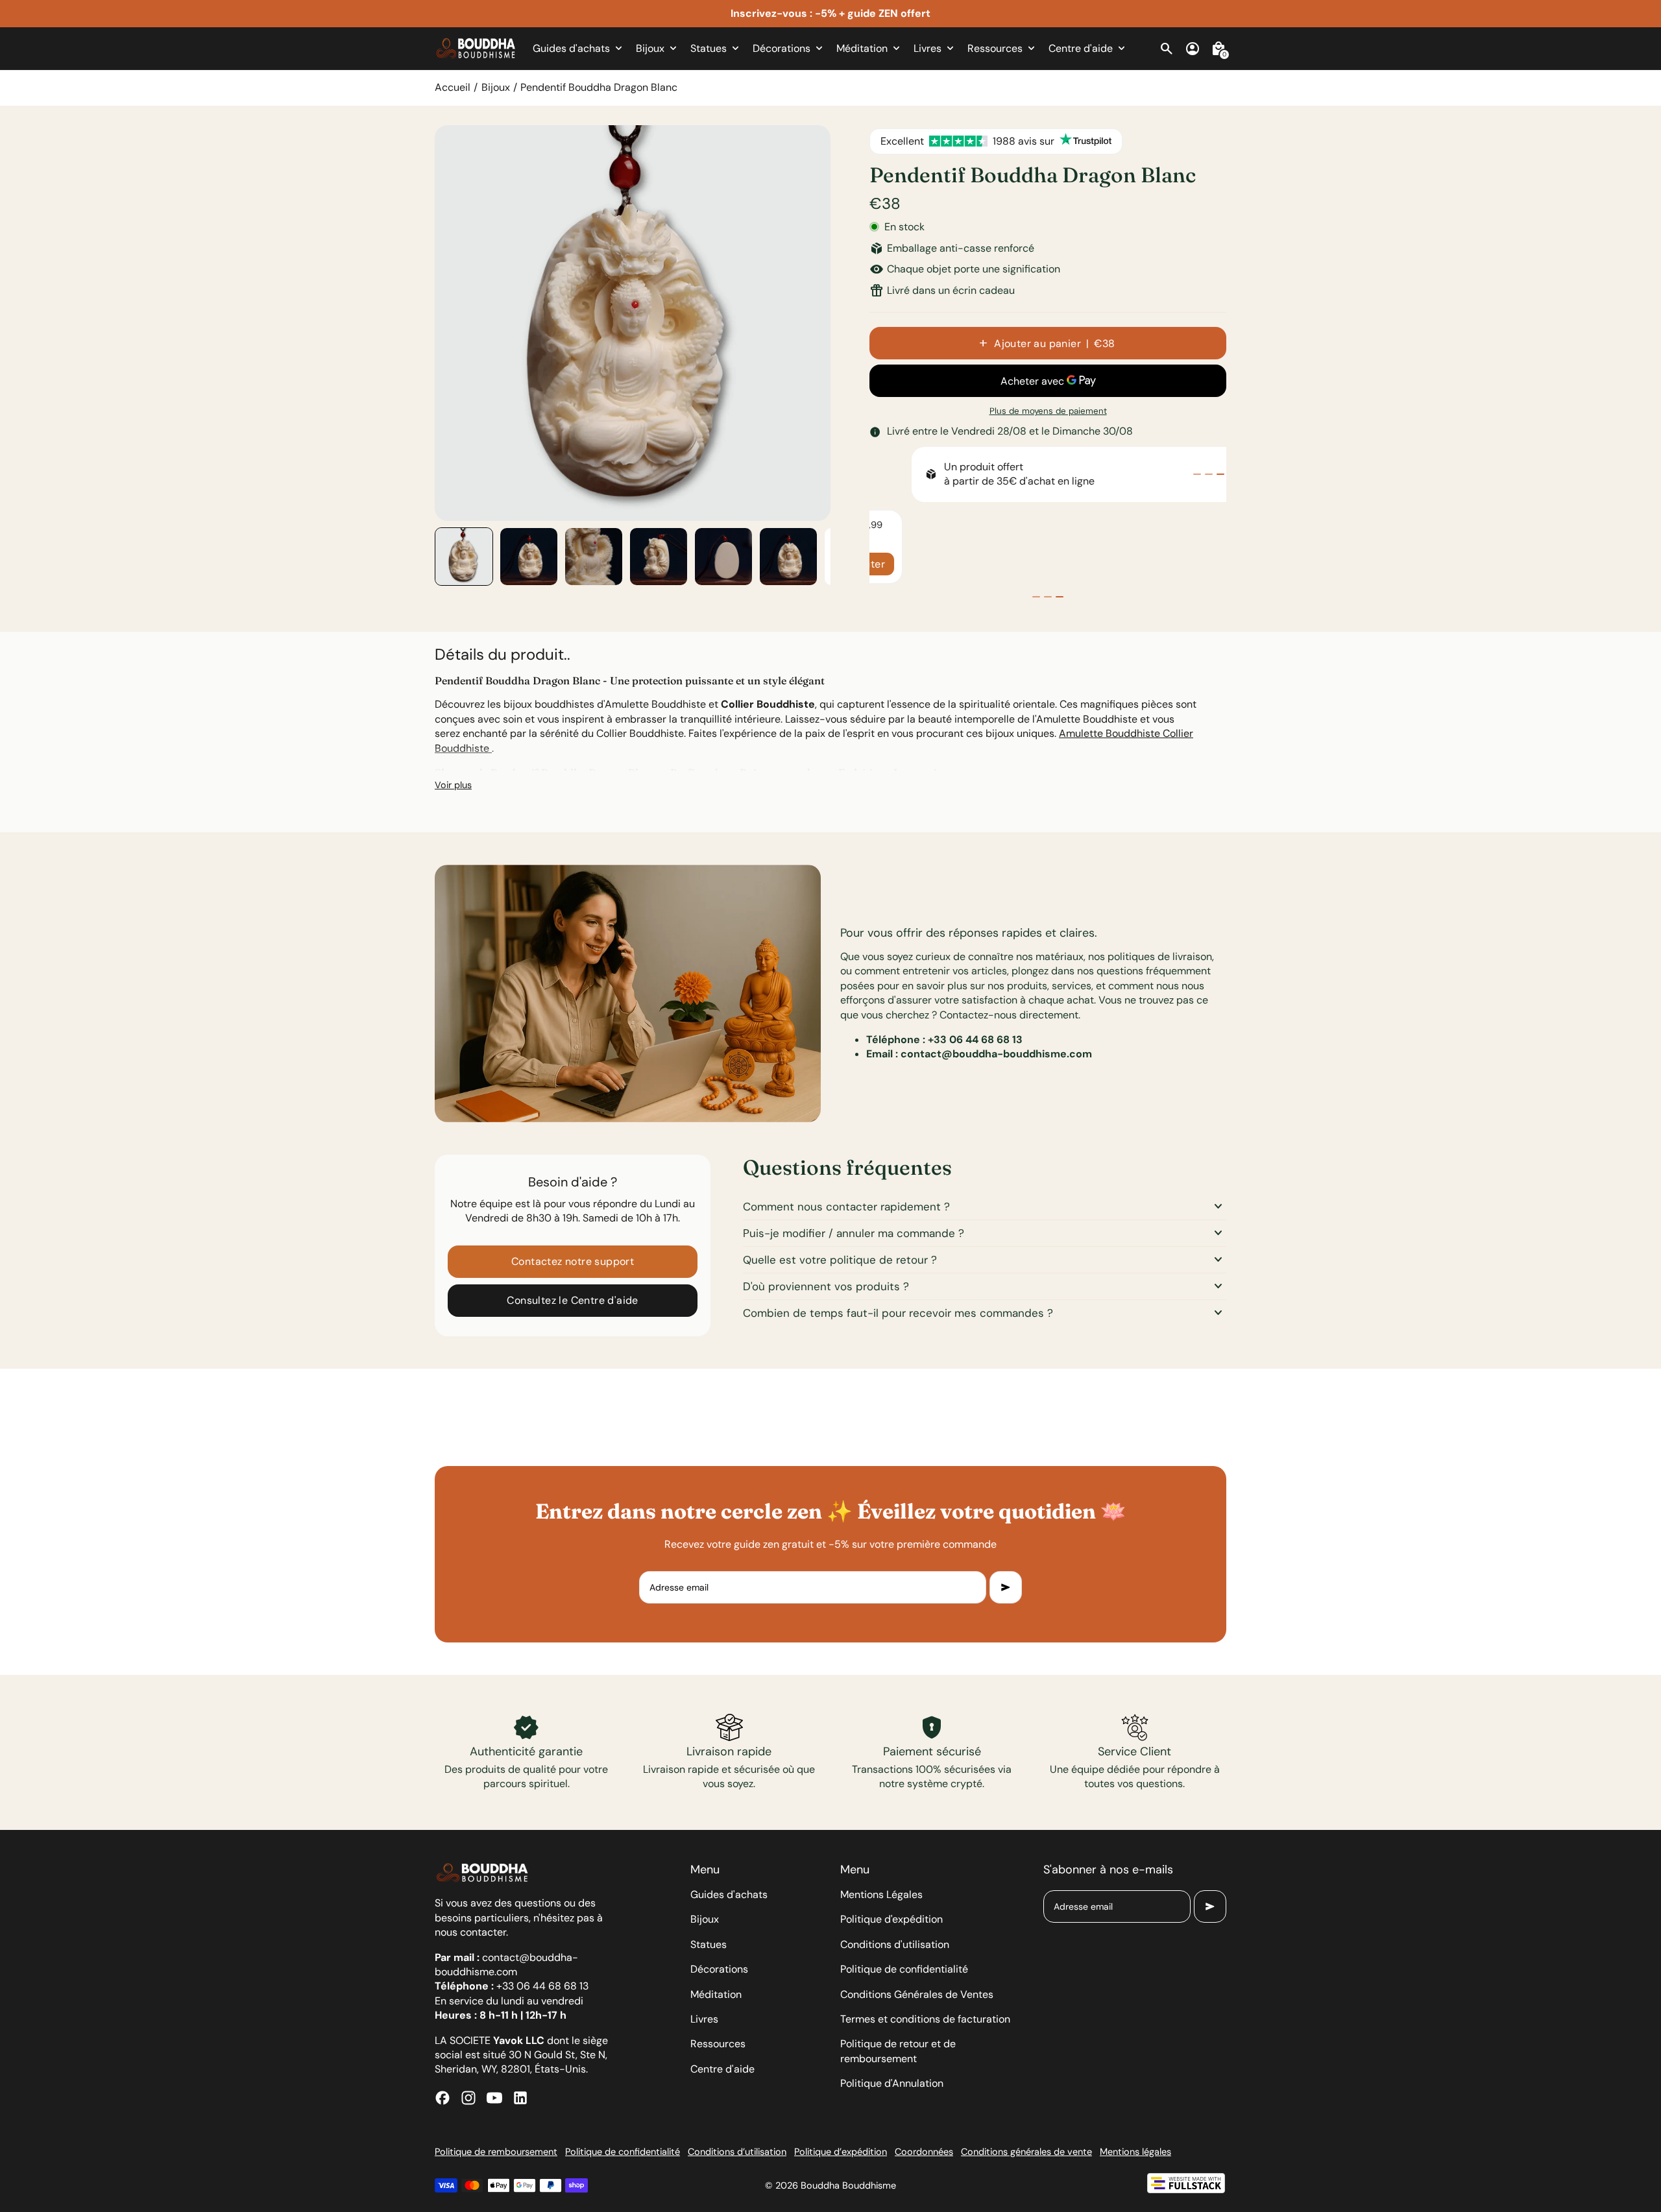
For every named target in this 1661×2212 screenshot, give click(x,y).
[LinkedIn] (520, 2098)
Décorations (719, 1969)
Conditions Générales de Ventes (917, 1994)
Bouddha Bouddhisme (848, 2185)
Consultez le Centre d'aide (572, 1300)
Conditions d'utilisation (895, 1944)
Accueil (453, 87)
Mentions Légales (881, 1894)
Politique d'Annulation (892, 2083)
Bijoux (496, 87)
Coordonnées (924, 2152)
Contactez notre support (573, 1261)
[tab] (1197, 474)
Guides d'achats (729, 1894)
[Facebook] (443, 2098)
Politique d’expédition (841, 2152)
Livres (704, 2019)
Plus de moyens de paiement (1048, 411)
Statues (709, 1944)
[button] (464, 557)
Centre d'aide (722, 2069)
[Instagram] (468, 2098)
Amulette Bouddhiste (1111, 733)
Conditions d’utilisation (737, 2152)
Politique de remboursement (496, 2152)
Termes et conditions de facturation (925, 2019)
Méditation (716, 1994)
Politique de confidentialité (904, 1969)
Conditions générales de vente (1026, 2152)
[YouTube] (494, 2098)
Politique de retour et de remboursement (898, 2051)
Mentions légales (1135, 2152)
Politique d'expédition (891, 1919)
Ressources (718, 2044)
